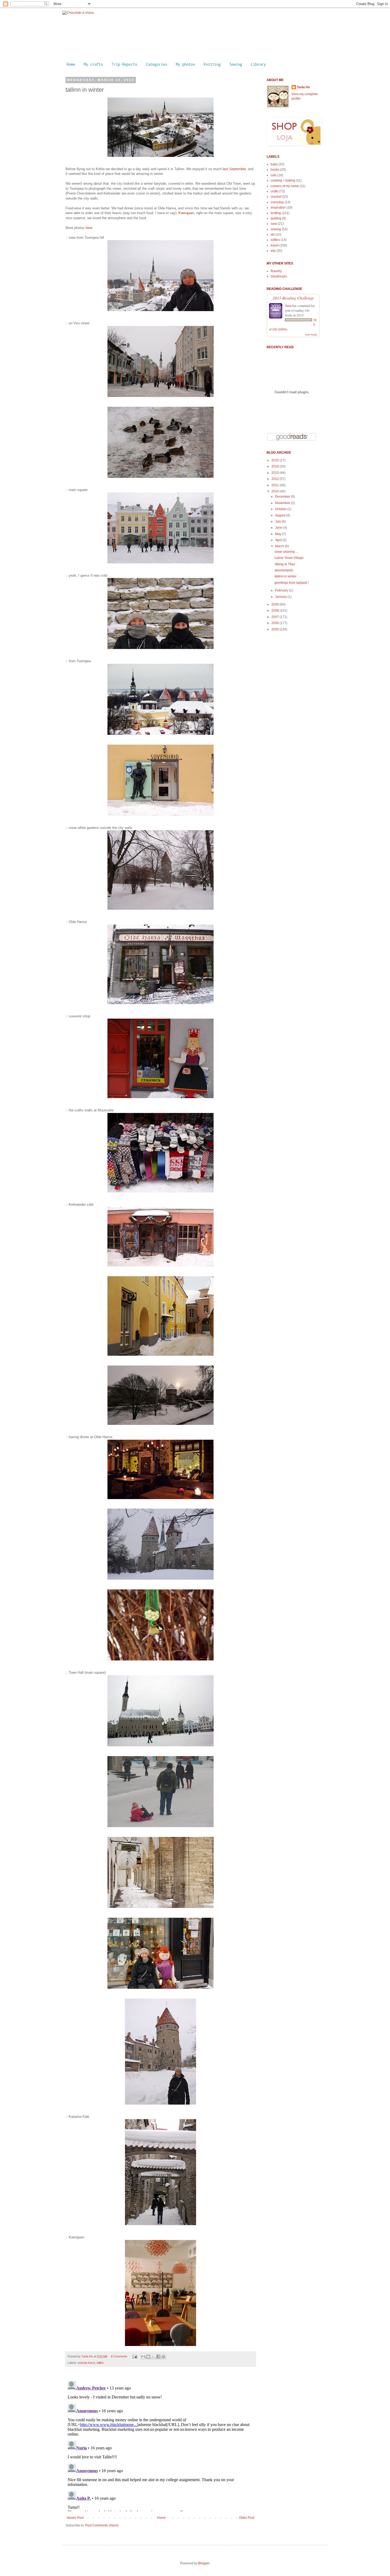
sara (274, 224)
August (281, 515)
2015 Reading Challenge (293, 298)
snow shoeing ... (286, 552)
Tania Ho (88, 2356)
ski (273, 235)
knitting (276, 213)
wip (273, 251)
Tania (288, 306)
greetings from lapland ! (292, 583)
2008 (276, 611)
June (279, 528)
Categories (157, 64)
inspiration (278, 207)
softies (275, 240)
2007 (276, 617)
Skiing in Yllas (285, 564)
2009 (276, 604)
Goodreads (279, 276)
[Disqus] (161, 2445)
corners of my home (285, 186)
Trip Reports (124, 64)
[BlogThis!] (148, 2357)
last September (234, 169)
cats (274, 175)
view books (311, 334)
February (282, 590)
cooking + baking (283, 180)
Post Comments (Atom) (102, 2525)
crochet (276, 197)
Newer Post (75, 2518)
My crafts (93, 64)
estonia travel (86, 2363)
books (275, 170)
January (281, 597)
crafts (274, 191)
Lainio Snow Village (289, 558)
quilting (276, 218)
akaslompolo (284, 570)
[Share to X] (153, 2357)
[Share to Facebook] (158, 2357)
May (279, 534)
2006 (276, 623)
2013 (276, 473)
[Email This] (143, 2357)
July (278, 522)
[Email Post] (135, 2356)
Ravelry (276, 271)
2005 (276, 629)
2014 (276, 466)
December (283, 497)
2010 (276, 491)
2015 (276, 460)
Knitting (212, 64)
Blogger (204, 2563)
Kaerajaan (186, 213)
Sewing (236, 64)
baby (274, 164)
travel (275, 245)
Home (71, 64)
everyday (277, 202)
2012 (276, 479)
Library (258, 64)
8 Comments (119, 2356)
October (281, 509)
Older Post (247, 2518)
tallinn (100, 2363)
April (279, 540)
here (89, 228)
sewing (276, 229)
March (280, 546)
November (283, 503)
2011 (276, 485)
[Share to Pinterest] (163, 2357)
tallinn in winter (285, 576)
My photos (185, 64)
